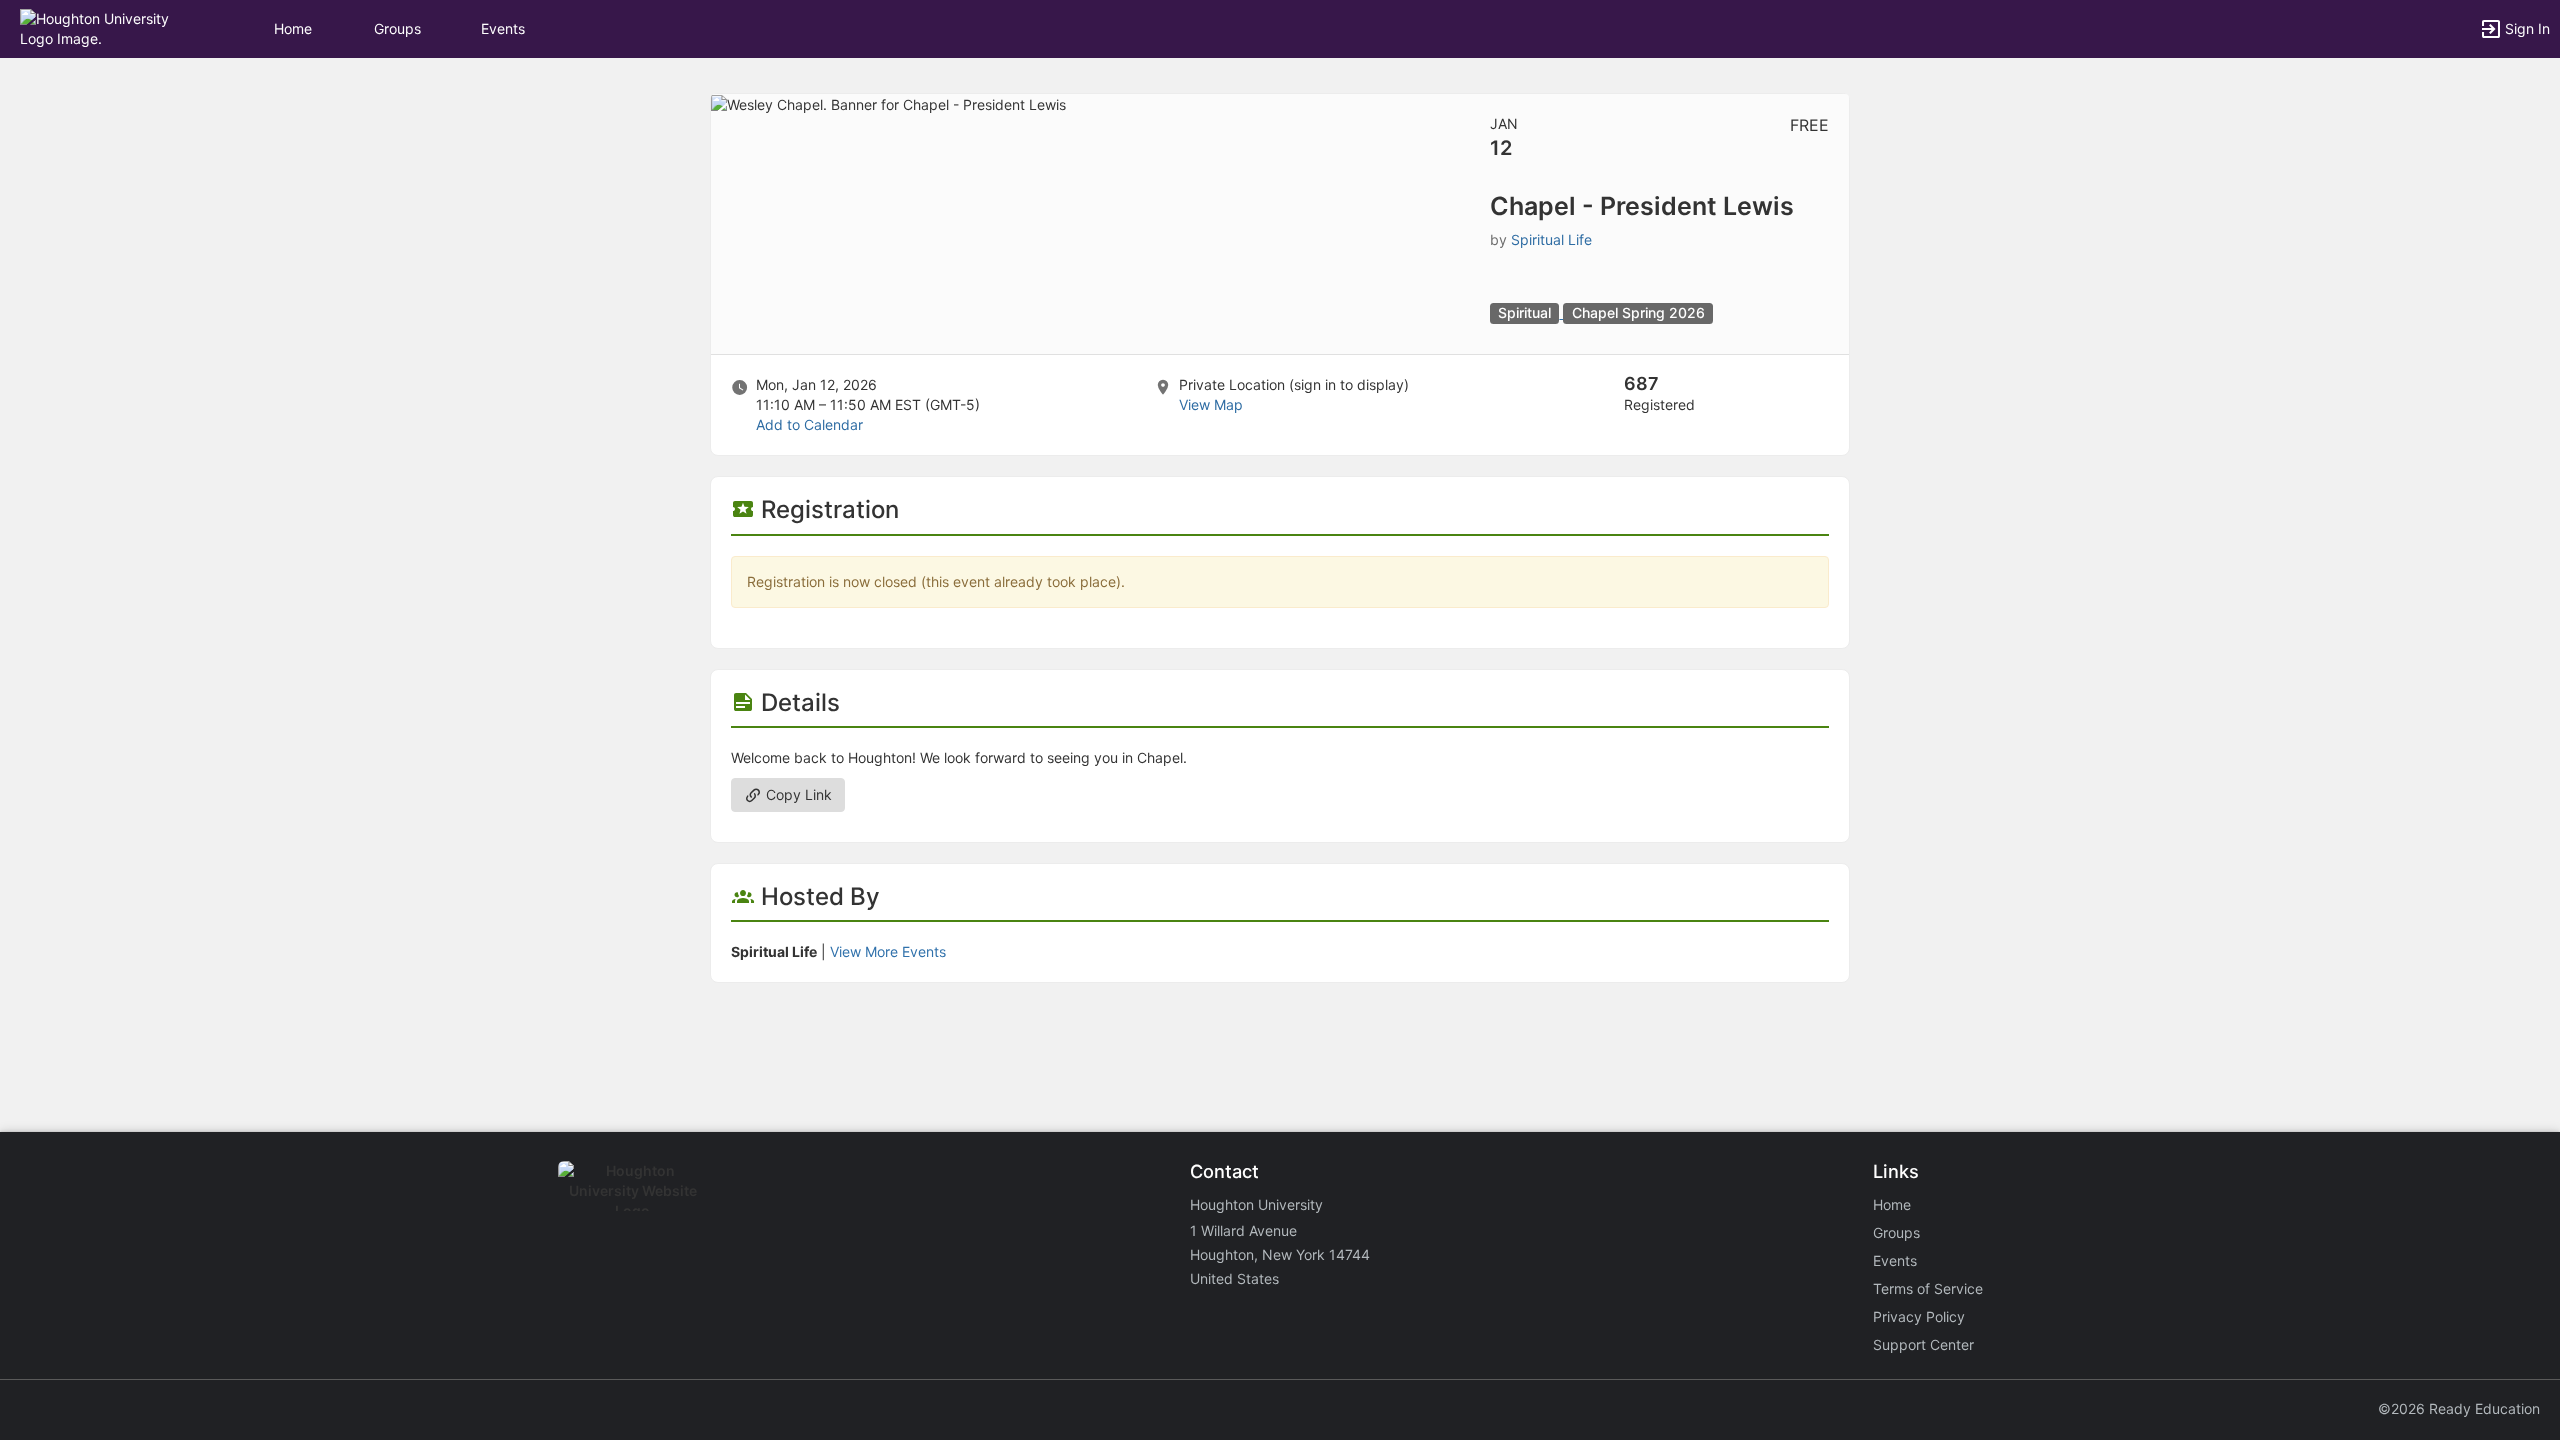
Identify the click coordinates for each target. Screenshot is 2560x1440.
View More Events (888, 951)
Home (1892, 1204)
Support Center (1923, 1344)
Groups (397, 28)
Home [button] (293, 28)
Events (503, 28)
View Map (1211, 404)
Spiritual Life (1551, 239)
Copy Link (797, 794)
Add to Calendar (809, 424)
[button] (102, 27)
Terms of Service (1928, 1288)
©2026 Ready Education (2459, 1408)
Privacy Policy (1919, 1316)
